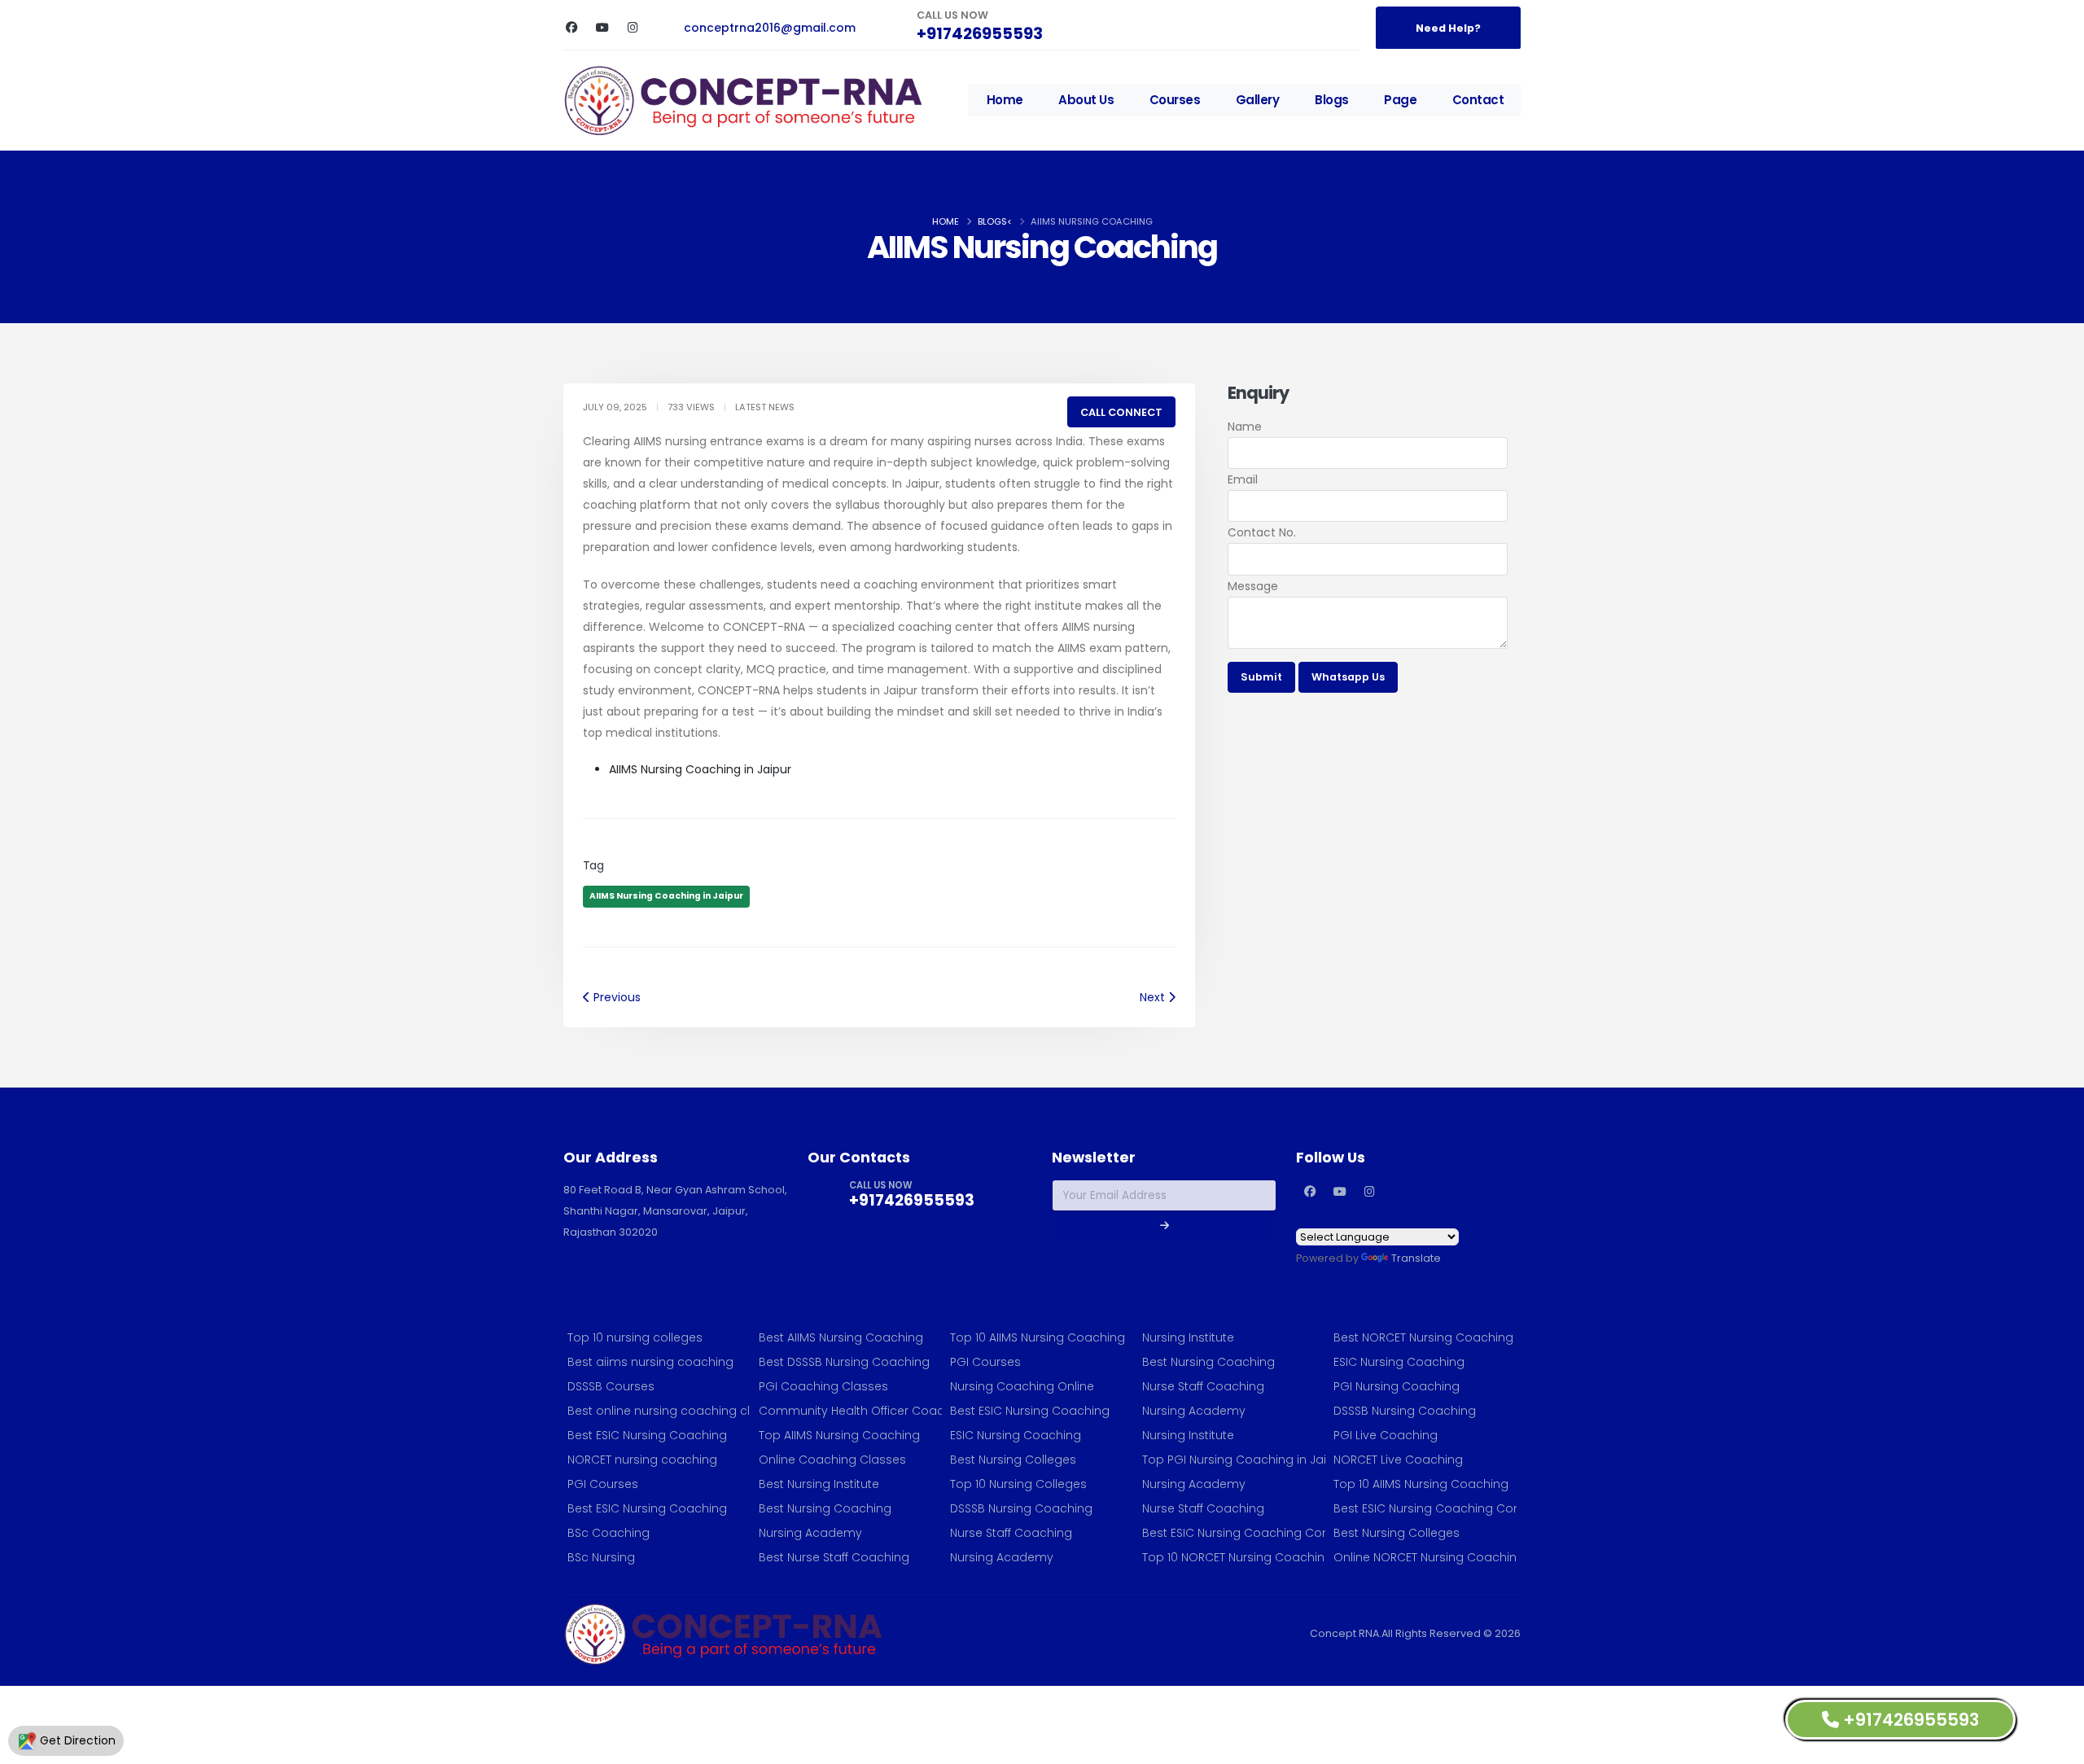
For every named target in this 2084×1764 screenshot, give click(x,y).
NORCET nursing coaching (642, 1460)
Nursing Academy (810, 1533)
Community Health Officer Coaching (850, 1411)
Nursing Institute (1188, 1337)
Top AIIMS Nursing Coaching (839, 1435)
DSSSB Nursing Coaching (1021, 1508)
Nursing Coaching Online (1022, 1386)
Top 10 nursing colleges (635, 1337)
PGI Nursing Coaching (1397, 1386)
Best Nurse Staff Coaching (834, 1557)
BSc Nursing (601, 1557)
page (1400, 100)
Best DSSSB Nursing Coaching (844, 1362)
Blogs (1332, 100)
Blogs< (995, 221)
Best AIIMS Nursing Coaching (841, 1337)
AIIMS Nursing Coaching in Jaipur (666, 896)
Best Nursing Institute (819, 1484)
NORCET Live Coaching (1398, 1460)
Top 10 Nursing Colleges (1018, 1484)
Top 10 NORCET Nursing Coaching (1234, 1557)
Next (1154, 997)
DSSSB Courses (611, 1386)
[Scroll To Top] (2056, 1746)
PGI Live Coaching (1386, 1435)
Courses (1175, 100)
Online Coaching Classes (832, 1460)
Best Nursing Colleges (1013, 1460)
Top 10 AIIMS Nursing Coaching (1038, 1337)
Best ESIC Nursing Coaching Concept (1234, 1533)
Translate (1416, 1258)
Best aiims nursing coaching (650, 1362)
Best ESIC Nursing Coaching (647, 1435)
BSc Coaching (609, 1533)
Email (1243, 479)
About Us (1086, 100)
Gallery (1258, 100)
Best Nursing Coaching (825, 1508)
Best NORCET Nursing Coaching (1423, 1337)
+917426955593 (980, 33)
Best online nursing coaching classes (659, 1411)
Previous (615, 997)
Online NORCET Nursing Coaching (1425, 1557)
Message (1253, 586)
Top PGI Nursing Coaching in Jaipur (1234, 1460)
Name (1245, 427)
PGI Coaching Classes (823, 1386)
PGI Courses (603, 1484)
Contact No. (1262, 532)
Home (1005, 100)
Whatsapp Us (1348, 677)
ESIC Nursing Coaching (1016, 1435)
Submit (1261, 677)
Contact (1478, 100)
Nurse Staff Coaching (1011, 1533)
